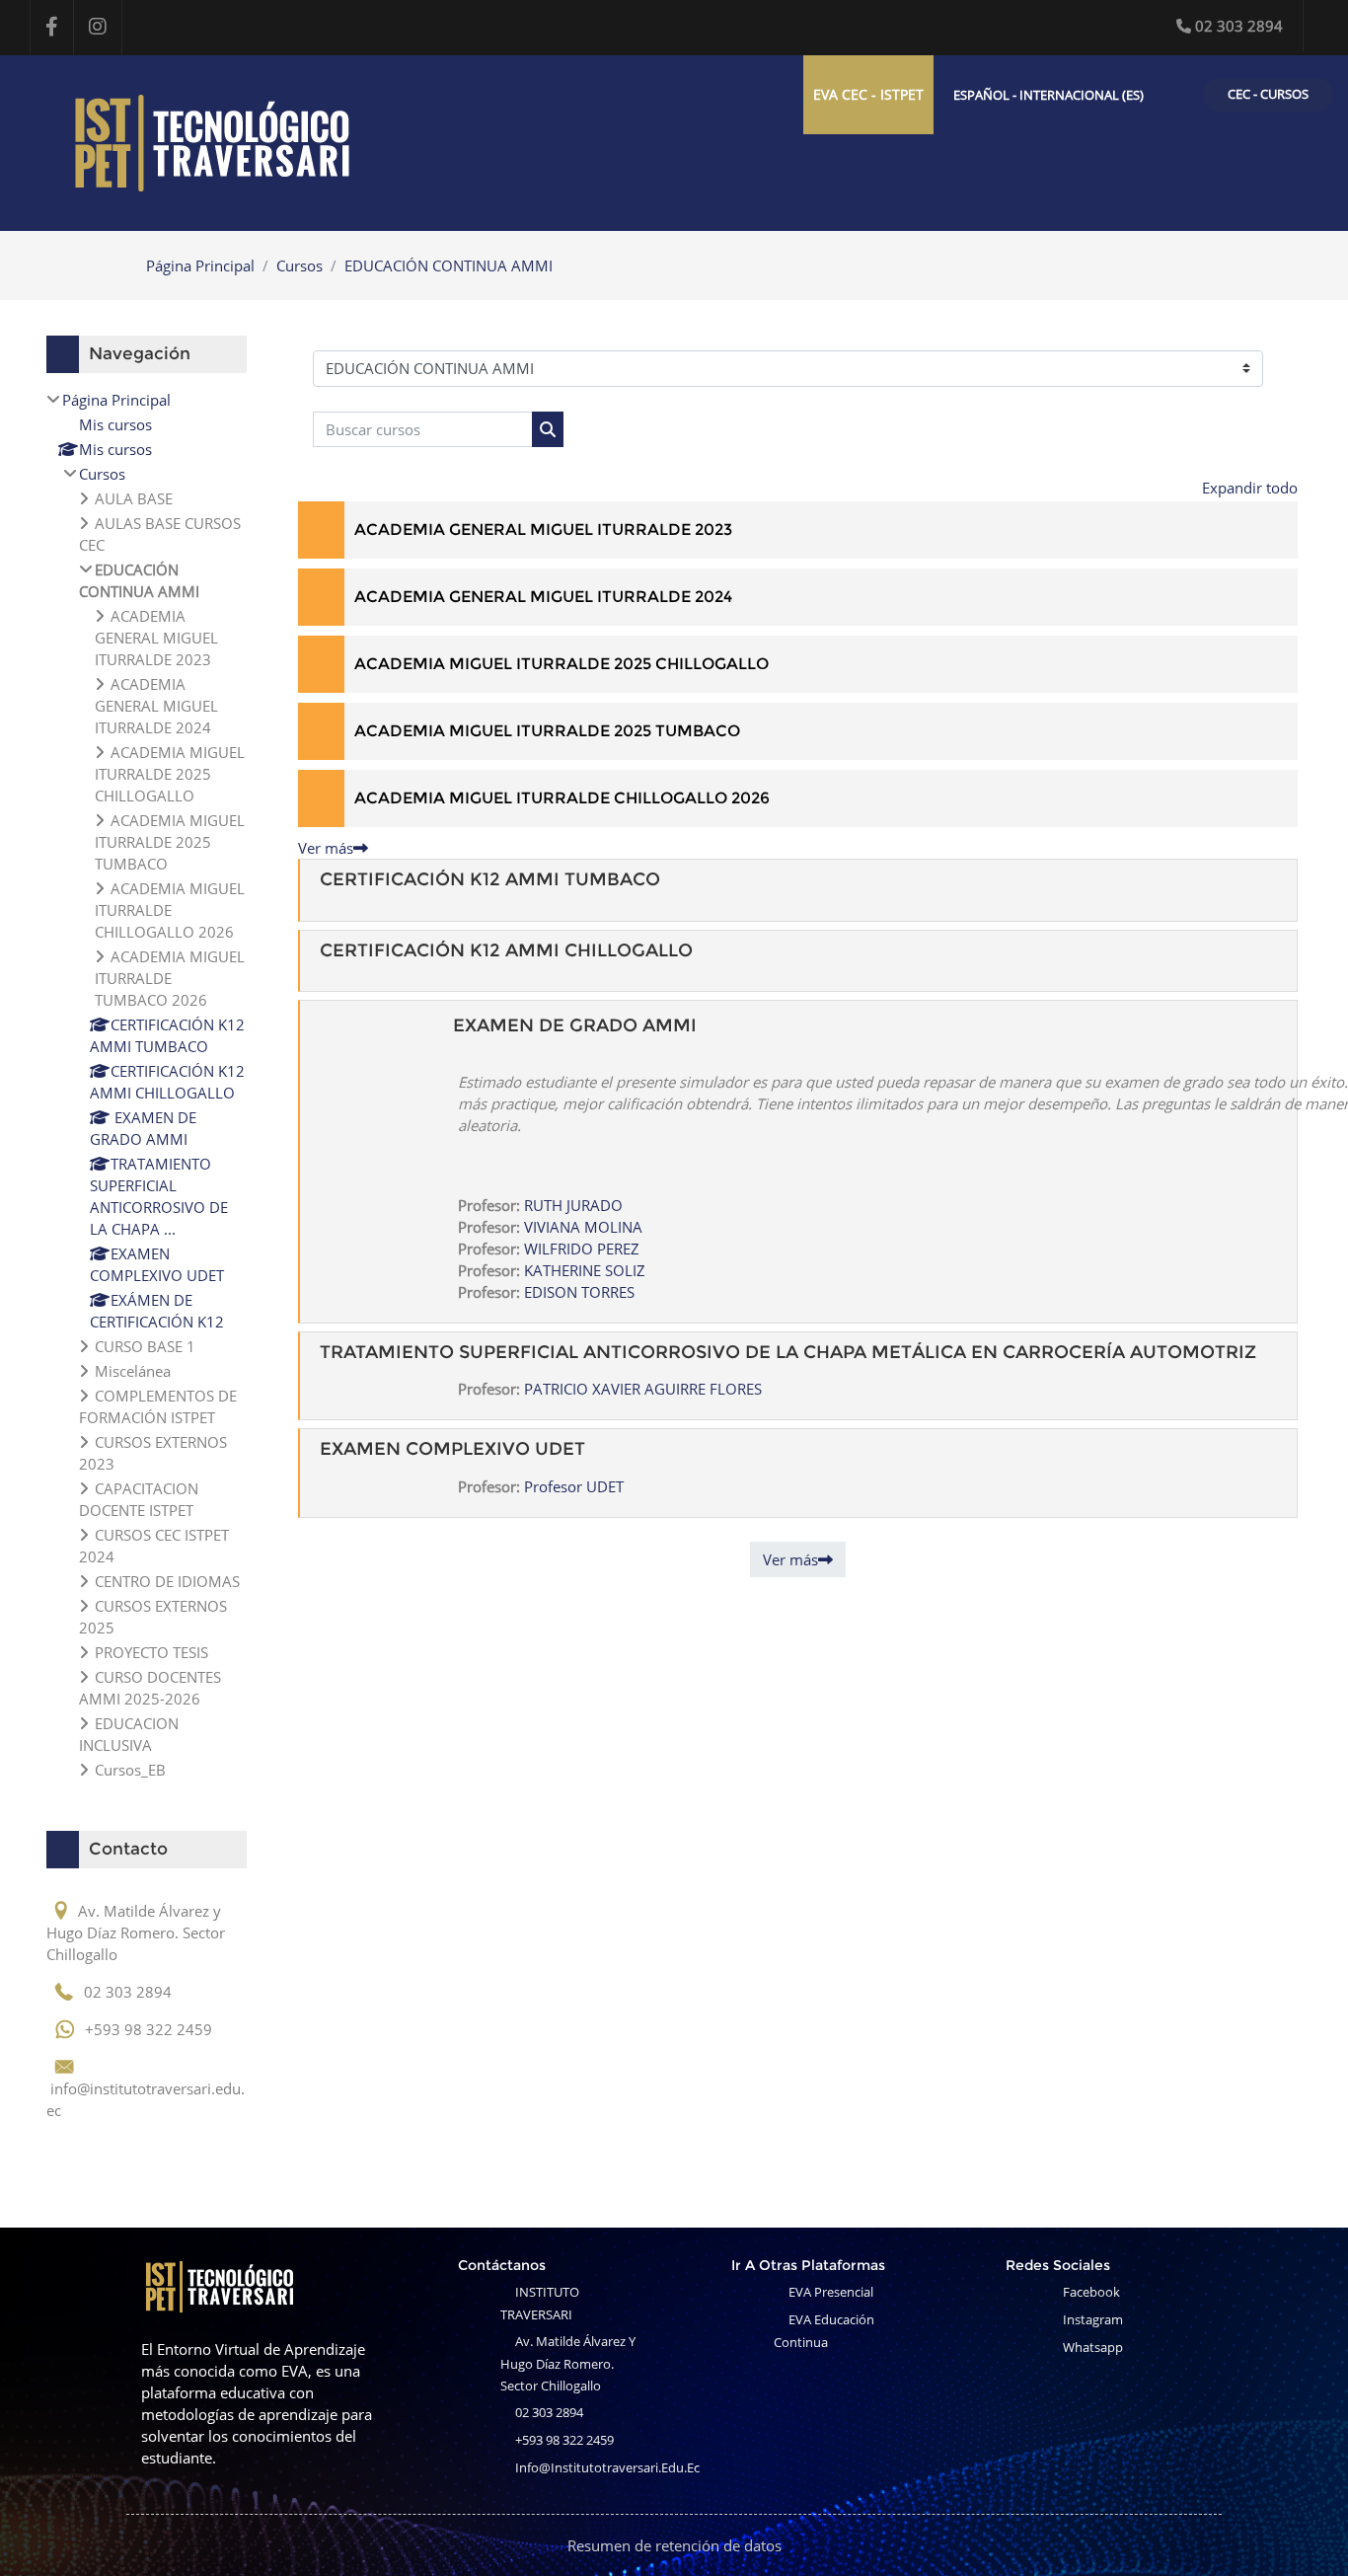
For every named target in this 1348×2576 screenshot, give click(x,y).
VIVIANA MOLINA (583, 1227)
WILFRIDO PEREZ (582, 1249)
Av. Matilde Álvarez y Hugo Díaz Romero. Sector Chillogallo (568, 2363)
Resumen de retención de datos (674, 2545)
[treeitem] (147, 1085)
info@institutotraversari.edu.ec (607, 2467)
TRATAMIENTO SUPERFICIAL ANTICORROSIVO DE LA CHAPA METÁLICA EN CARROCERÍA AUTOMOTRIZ (788, 1352)
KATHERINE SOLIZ (585, 1270)
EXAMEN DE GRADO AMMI (575, 1025)
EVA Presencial (831, 2292)
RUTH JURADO (573, 1205)
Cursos (300, 265)
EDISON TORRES (579, 1292)
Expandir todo (1250, 488)
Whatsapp (1093, 2347)
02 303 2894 (1239, 26)
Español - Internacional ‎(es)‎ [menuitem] (1048, 95)
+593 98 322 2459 (564, 2440)
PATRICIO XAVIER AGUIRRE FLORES (643, 1389)
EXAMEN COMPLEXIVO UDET (452, 1449)
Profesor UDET (574, 1486)
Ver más (326, 848)
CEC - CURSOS (1268, 94)
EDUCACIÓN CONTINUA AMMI (449, 265)
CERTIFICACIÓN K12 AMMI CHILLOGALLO (506, 950)
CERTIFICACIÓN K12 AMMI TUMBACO (490, 879)
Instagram (1093, 2319)
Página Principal (200, 265)
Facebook (1091, 2292)
